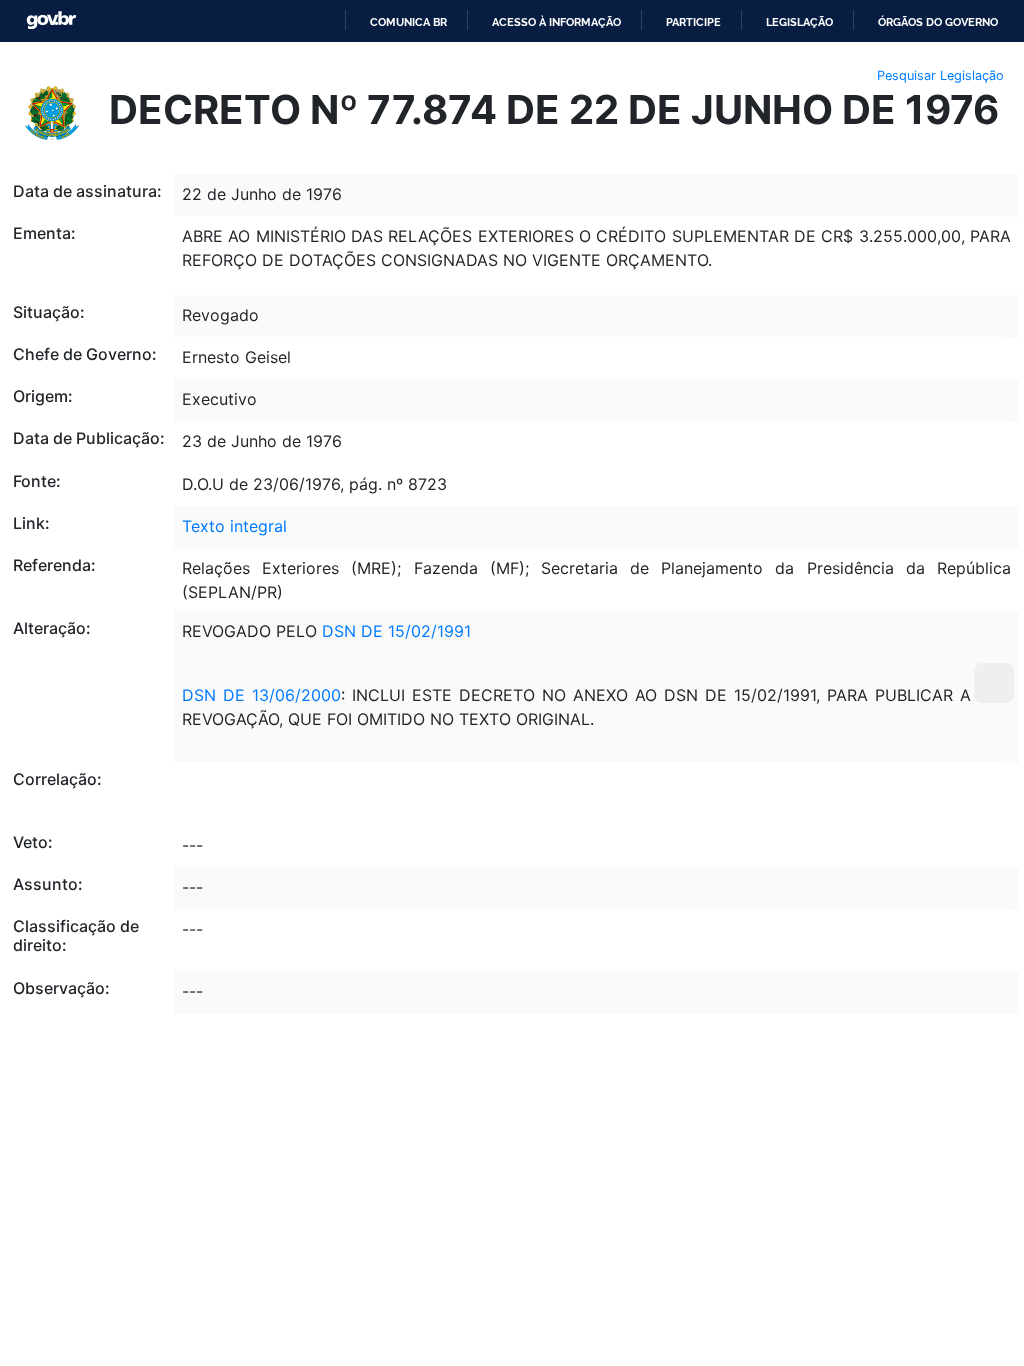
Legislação (799, 22)
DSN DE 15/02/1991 (396, 631)
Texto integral (234, 526)
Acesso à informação (556, 22)
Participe (693, 22)
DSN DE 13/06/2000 (261, 695)
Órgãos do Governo (938, 22)
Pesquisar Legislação (940, 75)
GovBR (51, 20)
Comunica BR (408, 22)
